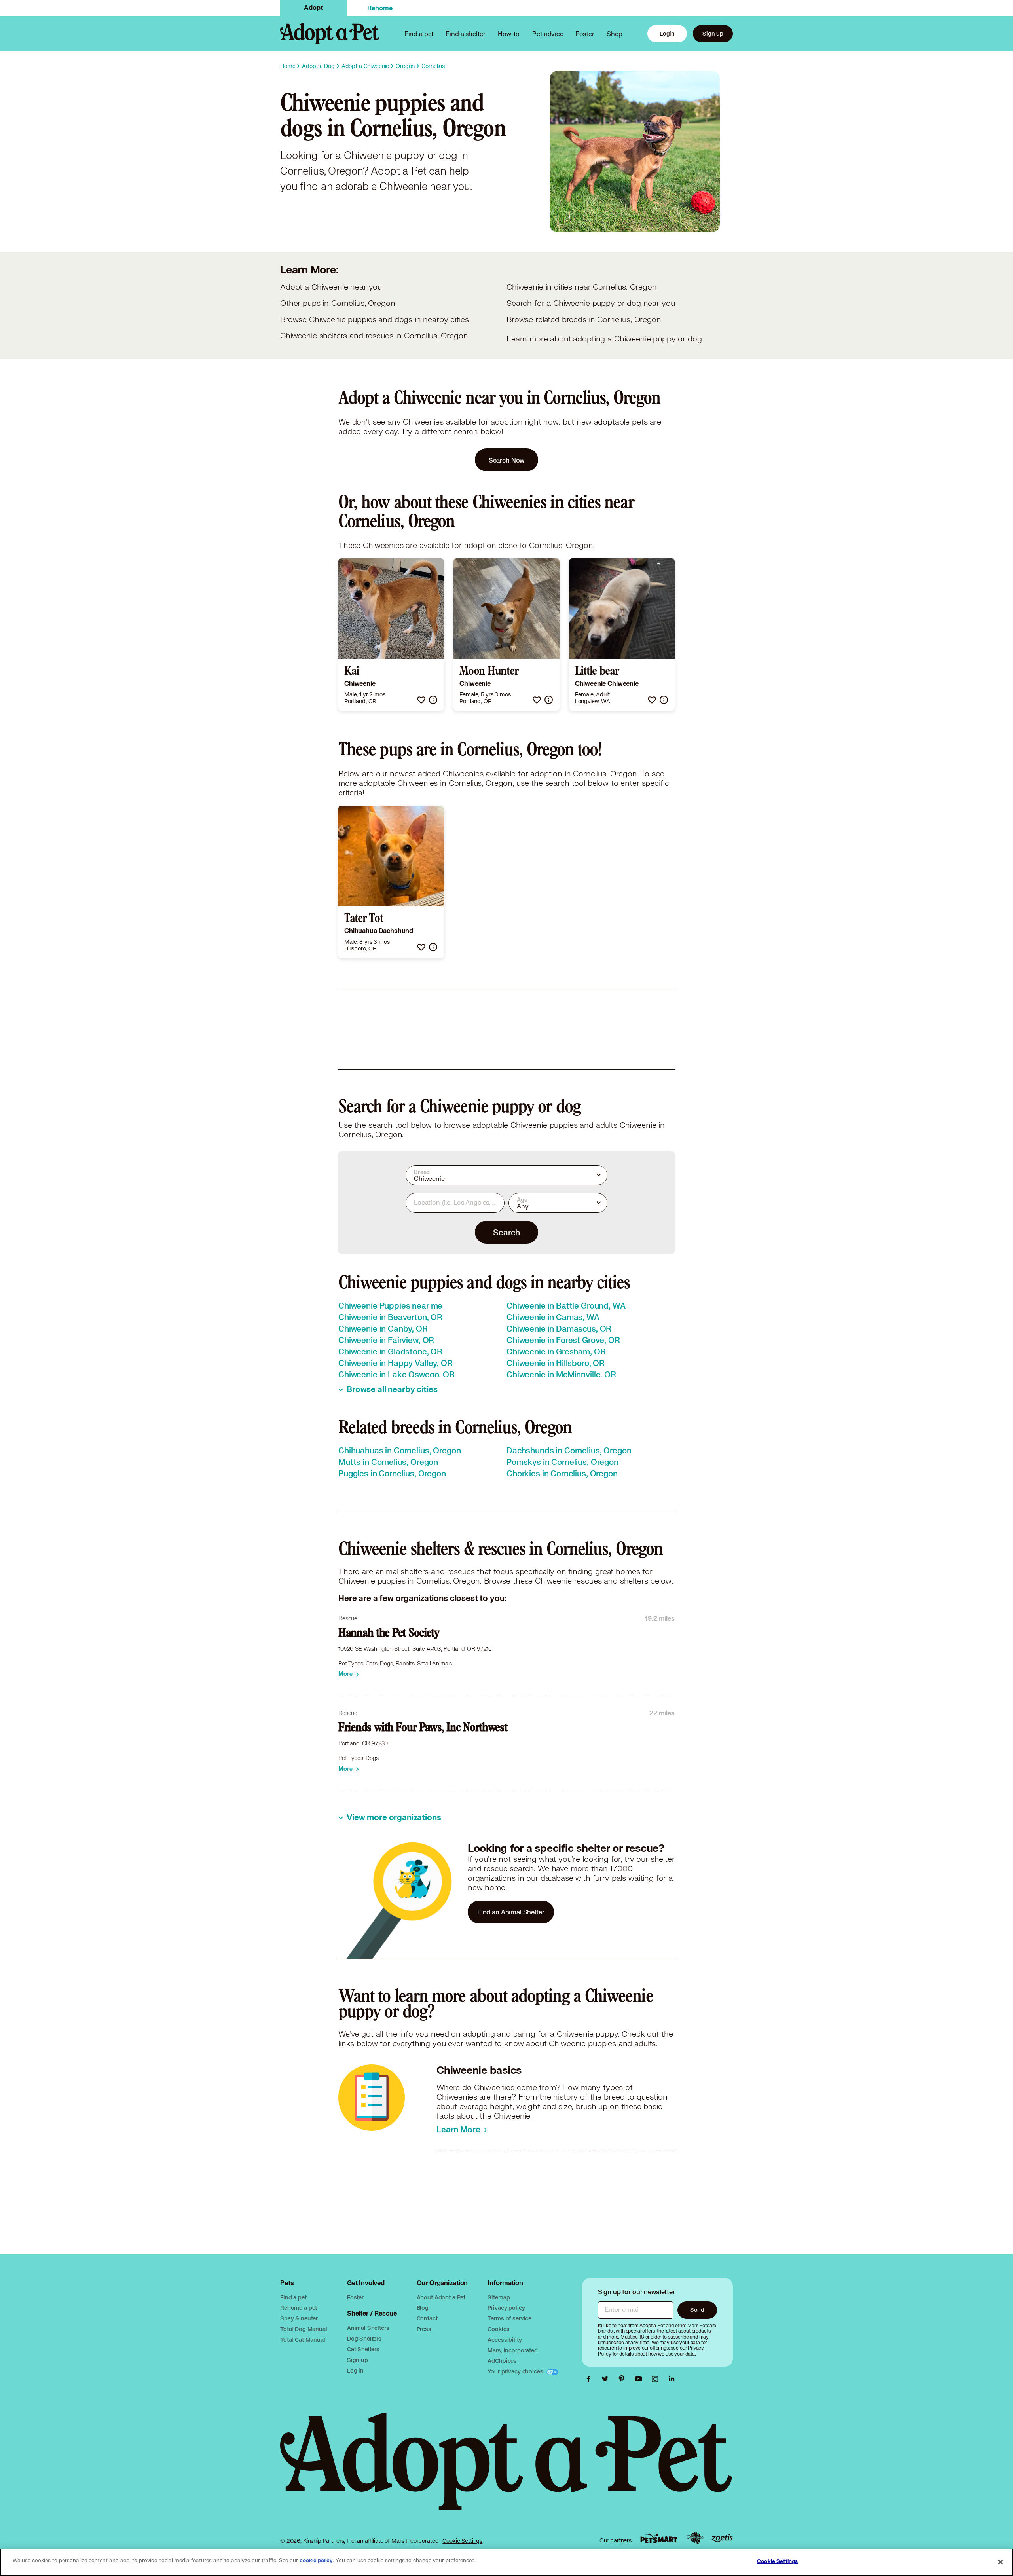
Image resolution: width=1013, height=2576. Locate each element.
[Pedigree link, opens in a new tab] (695, 2538)
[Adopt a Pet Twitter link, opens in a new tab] (607, 2379)
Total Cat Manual (303, 2340)
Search (506, 1232)
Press (424, 2329)
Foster (585, 33)
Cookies (498, 2329)
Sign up (713, 33)
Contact (427, 2318)
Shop (615, 33)
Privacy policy (506, 2308)
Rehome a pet (299, 2308)
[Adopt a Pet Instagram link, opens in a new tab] (657, 2379)
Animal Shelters (368, 2328)
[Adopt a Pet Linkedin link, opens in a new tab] (672, 2379)
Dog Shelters (364, 2338)
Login (667, 33)
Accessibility (505, 2340)
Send (697, 2309)
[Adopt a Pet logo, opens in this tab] (506, 2469)
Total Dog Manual (304, 2329)
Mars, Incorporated (512, 2350)
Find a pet (293, 2297)
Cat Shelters (363, 2349)
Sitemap (499, 2297)
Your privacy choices (516, 2371)
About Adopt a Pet (441, 2297)
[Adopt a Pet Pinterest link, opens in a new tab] (624, 2379)
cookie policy (316, 2561)
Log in (355, 2370)
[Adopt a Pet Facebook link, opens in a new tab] (590, 2379)
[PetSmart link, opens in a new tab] (659, 2538)
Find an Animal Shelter (511, 1912)
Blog (423, 2308)
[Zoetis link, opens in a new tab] (722, 2538)
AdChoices (502, 2361)
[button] (421, 700)
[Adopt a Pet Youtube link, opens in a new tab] (640, 2379)
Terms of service (509, 2318)
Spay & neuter (299, 2318)
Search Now (507, 460)
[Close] (1000, 2562)
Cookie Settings (462, 2541)
